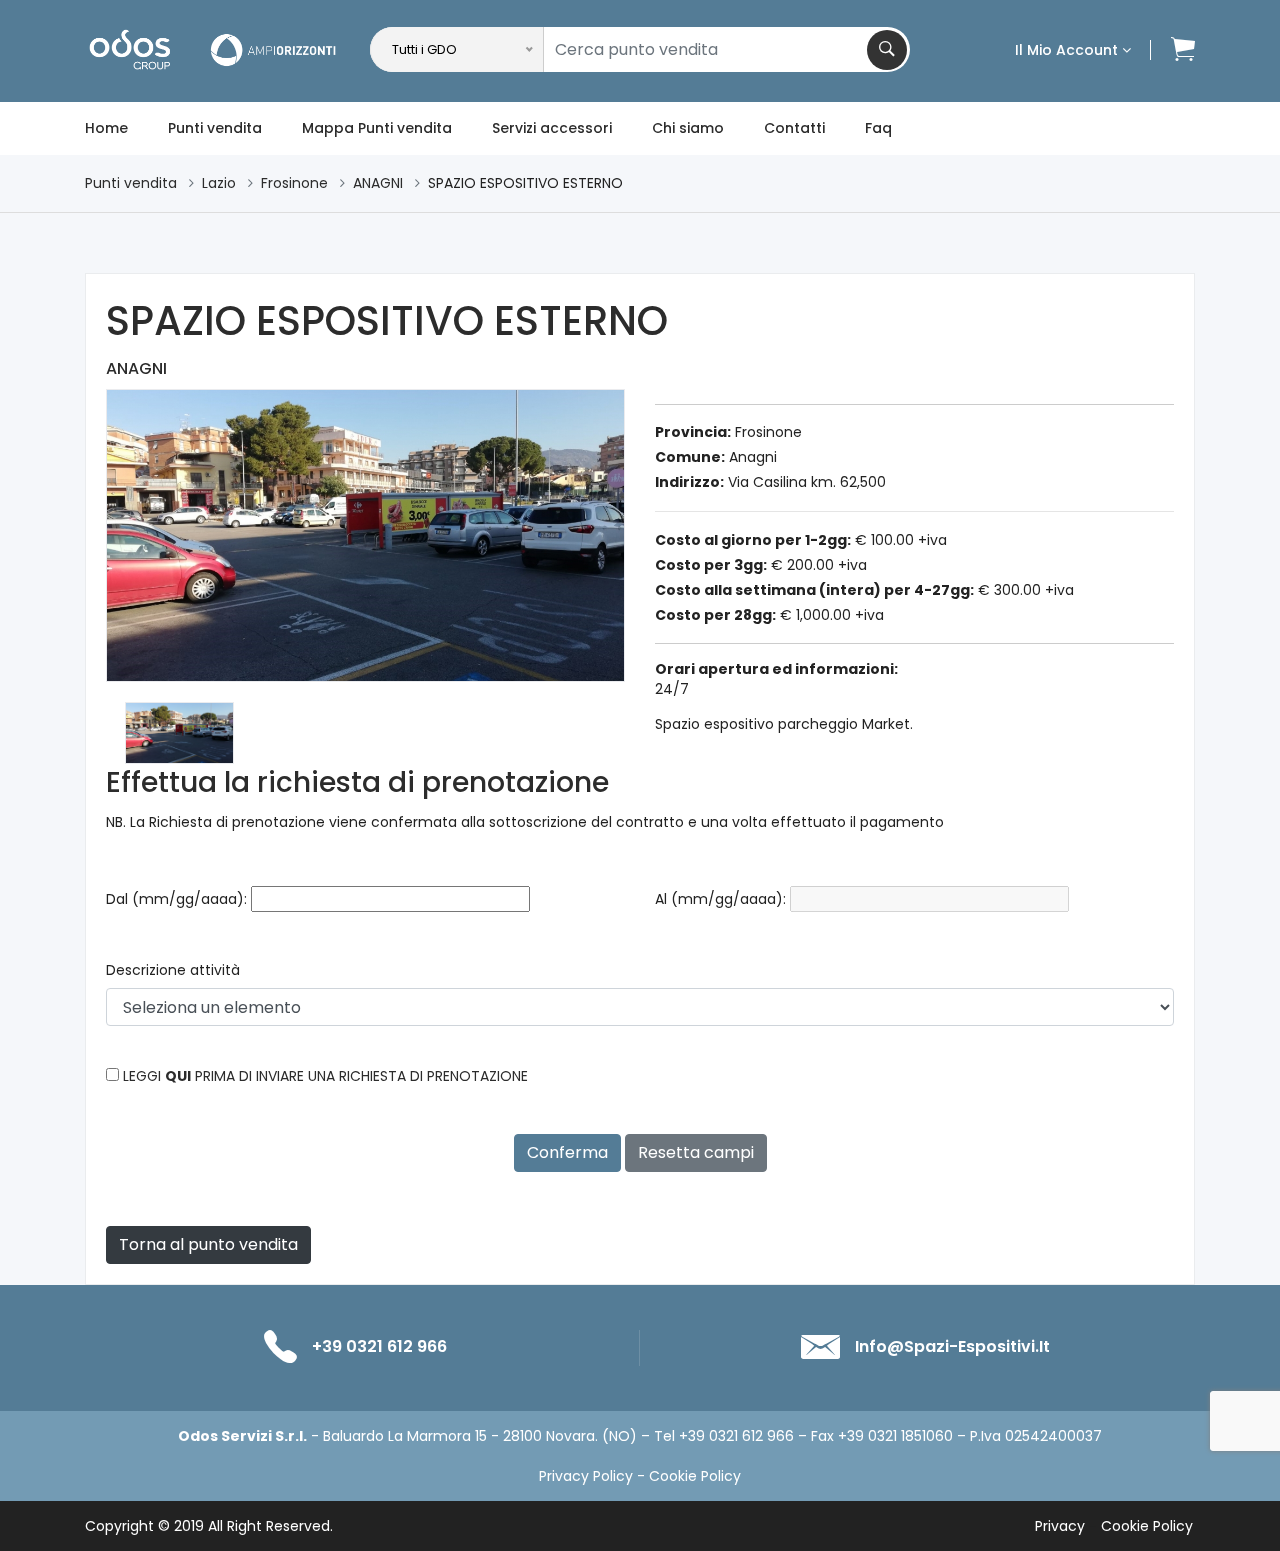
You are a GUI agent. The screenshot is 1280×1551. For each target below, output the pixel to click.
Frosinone (294, 183)
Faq (878, 128)
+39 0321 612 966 (379, 1346)
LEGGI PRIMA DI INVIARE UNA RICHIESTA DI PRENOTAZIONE (325, 1076)
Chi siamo (688, 128)
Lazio (219, 183)
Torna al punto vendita (208, 1244)
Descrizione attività (173, 970)
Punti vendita (215, 128)
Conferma (567, 1152)
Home (106, 128)
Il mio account (1068, 50)
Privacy (1060, 1526)
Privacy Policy (586, 1476)
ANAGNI (378, 183)
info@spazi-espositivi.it (952, 1346)
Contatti (794, 128)
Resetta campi (696, 1152)
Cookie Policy (695, 1476)
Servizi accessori (552, 128)
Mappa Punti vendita (377, 128)
